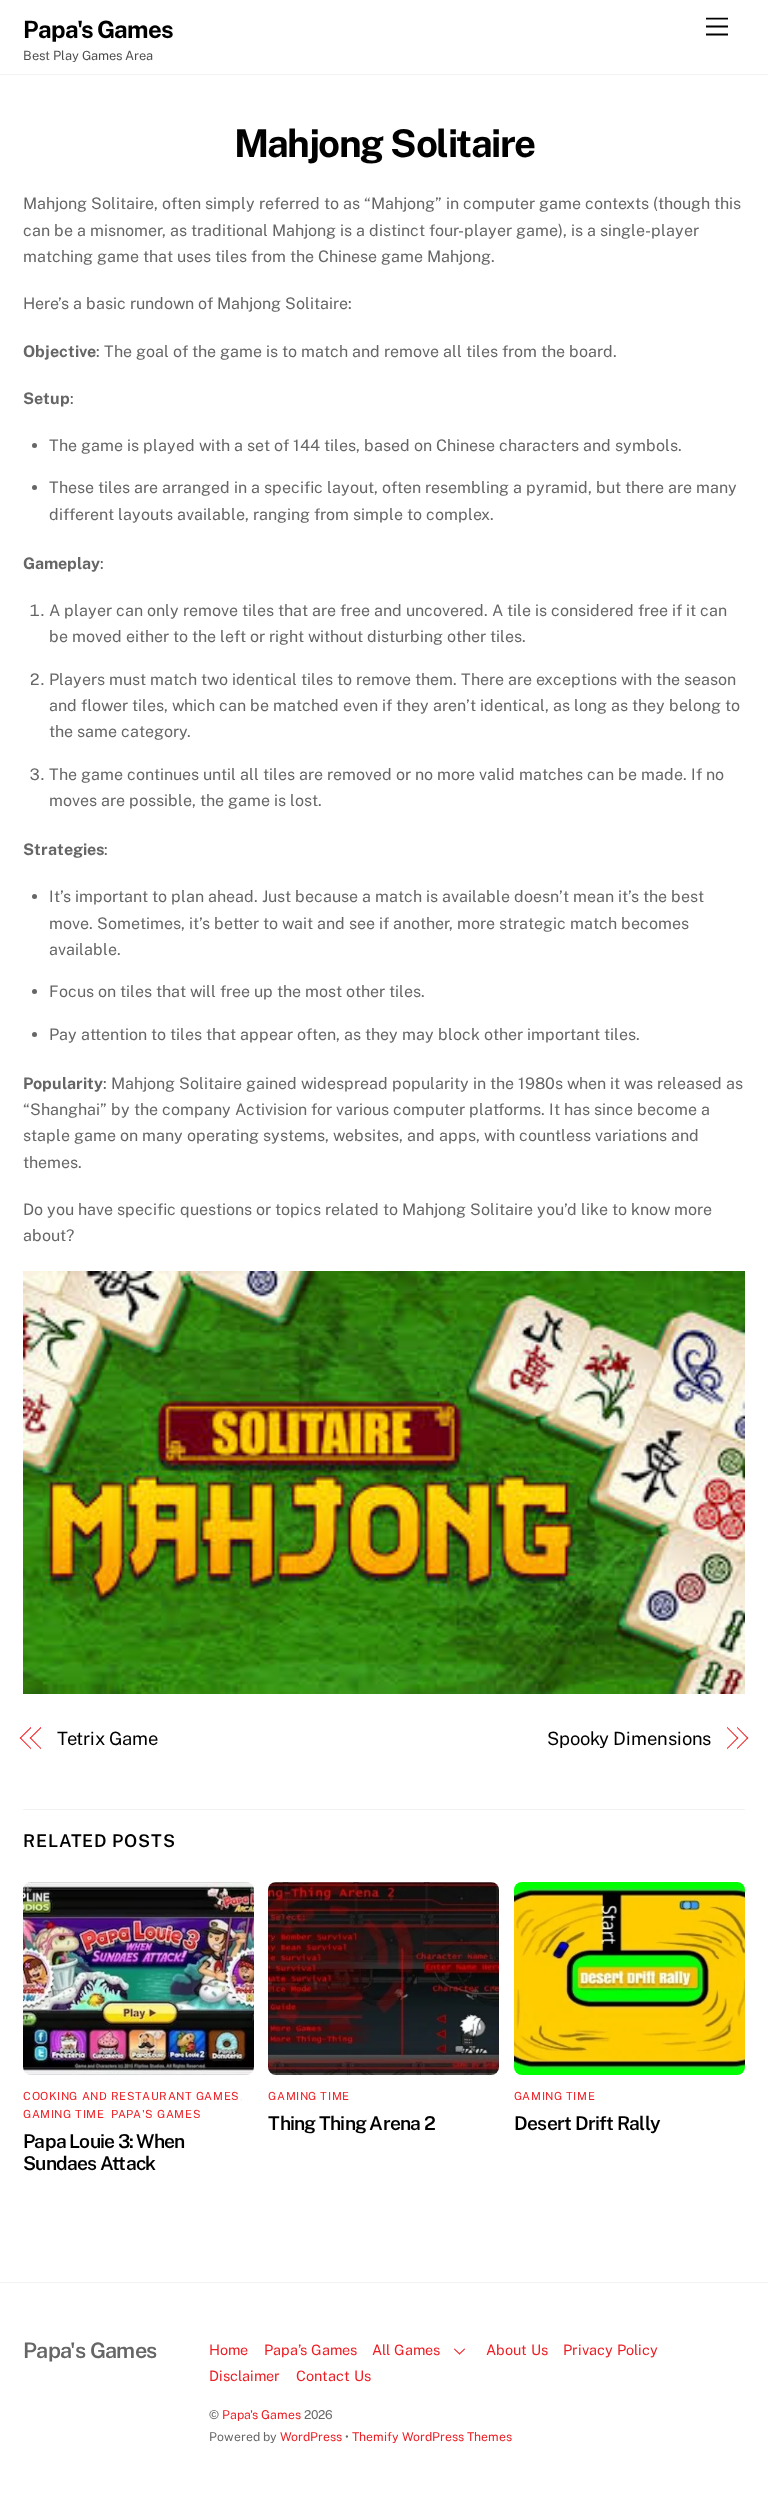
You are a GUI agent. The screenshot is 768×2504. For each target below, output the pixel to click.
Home (228, 2349)
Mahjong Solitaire (384, 143)
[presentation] (384, 720)
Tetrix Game (107, 1738)
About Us (517, 2349)
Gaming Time (63, 2114)
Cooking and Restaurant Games (131, 2096)
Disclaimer (244, 2375)
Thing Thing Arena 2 (351, 2123)
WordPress (311, 2436)
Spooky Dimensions (629, 1738)
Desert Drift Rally (587, 2123)
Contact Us (333, 2375)
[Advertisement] (683, 400)
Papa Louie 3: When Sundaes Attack (103, 2152)
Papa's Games (156, 2114)
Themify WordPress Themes (432, 2436)
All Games (406, 2349)
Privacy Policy (610, 2349)
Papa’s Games (310, 2349)
